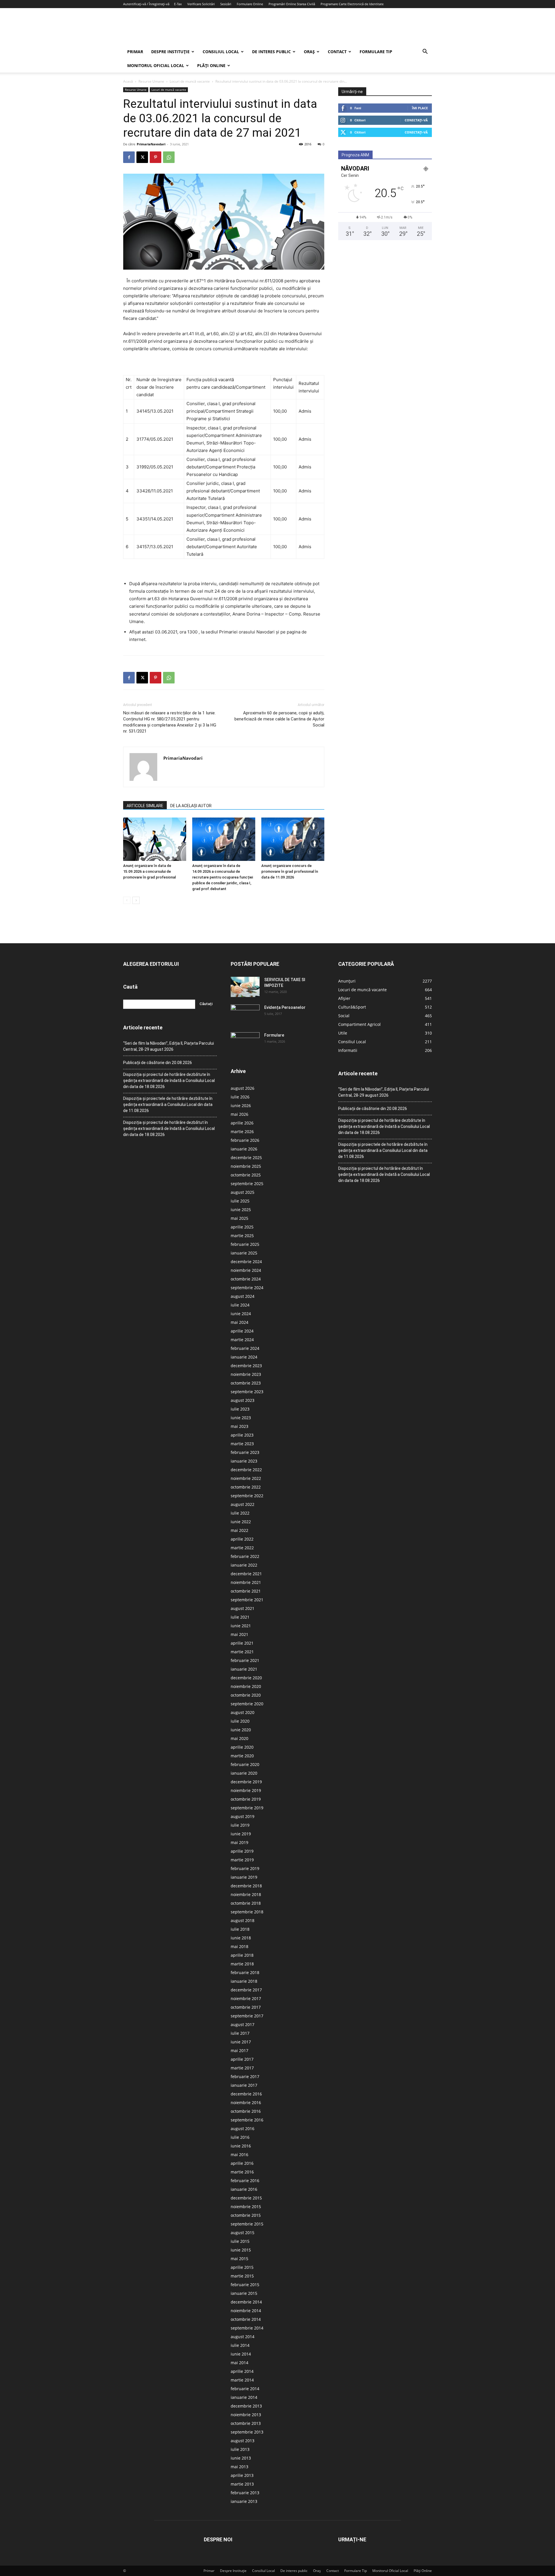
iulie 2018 (240, 1929)
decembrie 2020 (246, 1678)
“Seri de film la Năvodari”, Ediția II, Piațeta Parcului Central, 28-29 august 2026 (169, 1046)
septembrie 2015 (247, 2224)
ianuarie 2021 (244, 1669)
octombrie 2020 (246, 1695)
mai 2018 (239, 1946)
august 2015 (243, 2233)
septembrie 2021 (247, 1600)
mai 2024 (239, 1322)
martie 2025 (242, 1236)
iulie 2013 (240, 2449)
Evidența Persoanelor (285, 1007)
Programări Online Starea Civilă (292, 4)
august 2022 (243, 1504)
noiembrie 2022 (246, 1478)
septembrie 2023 (247, 1392)
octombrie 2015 (246, 2215)
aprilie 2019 (242, 1851)
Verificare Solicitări (201, 4)
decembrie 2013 (246, 2406)
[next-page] (136, 900)
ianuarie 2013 (244, 2501)
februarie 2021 (245, 1660)
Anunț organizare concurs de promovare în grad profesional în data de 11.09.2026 (290, 871)
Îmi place (420, 108)
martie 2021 (242, 1652)
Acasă (128, 81)
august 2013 (243, 2441)
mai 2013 (239, 2467)
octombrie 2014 (246, 2319)
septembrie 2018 (247, 1912)
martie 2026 (242, 1132)
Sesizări (226, 4)
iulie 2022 (240, 1513)
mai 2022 (239, 1530)
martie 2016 (242, 2172)
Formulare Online (250, 4)
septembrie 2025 (247, 1184)
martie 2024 (242, 1340)
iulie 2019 (240, 1825)
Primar (135, 52)
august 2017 (243, 2024)
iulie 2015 (240, 2241)
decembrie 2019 (246, 1782)
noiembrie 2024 (246, 1270)
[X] (142, 157)
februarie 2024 (245, 1348)
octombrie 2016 (246, 2111)
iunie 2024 (241, 1314)
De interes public (271, 52)
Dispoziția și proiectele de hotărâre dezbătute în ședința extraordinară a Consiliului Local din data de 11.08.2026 (168, 1104)
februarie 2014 (245, 2389)
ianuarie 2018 (244, 1981)
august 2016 (243, 2129)
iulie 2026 (240, 1097)
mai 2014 (239, 2363)
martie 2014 (242, 2380)
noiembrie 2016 (246, 2103)
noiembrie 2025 (246, 1166)
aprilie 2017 (242, 2059)
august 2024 (243, 1296)
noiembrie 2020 (246, 1686)
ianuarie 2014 (244, 2397)
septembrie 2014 (247, 2328)
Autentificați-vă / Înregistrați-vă (146, 4)
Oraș (309, 52)
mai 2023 (239, 1426)
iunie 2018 (241, 1938)
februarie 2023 (245, 1452)
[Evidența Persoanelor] (245, 1015)
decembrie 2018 (246, 1886)
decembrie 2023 (246, 1366)
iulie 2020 (240, 1721)
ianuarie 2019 (244, 1877)
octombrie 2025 (246, 1175)
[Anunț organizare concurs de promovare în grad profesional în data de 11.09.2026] (293, 839)
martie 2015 (242, 2276)
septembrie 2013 (247, 2432)
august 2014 (243, 2337)
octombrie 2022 (246, 1487)
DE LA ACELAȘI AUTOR (191, 806)
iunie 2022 (241, 1522)
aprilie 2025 (242, 1227)
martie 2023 (242, 1444)
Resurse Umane (151, 81)
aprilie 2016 (242, 2163)
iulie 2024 (240, 1305)
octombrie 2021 (246, 1591)
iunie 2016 (241, 2146)
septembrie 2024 (247, 1288)
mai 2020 (239, 1738)
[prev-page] (127, 900)
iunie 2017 (241, 2042)
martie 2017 (242, 2068)
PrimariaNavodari (151, 144)
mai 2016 (239, 2155)
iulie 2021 (240, 1617)
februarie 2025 (245, 1244)
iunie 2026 (241, 1106)
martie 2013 (242, 2484)
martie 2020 (242, 1756)
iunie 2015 (241, 2250)
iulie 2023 (240, 1409)
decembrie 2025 (246, 1158)
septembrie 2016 (247, 2120)
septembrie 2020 (247, 1704)
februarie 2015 (245, 2285)
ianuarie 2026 (244, 1149)
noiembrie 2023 (246, 1374)
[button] (425, 52)
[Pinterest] (156, 157)
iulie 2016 (240, 2137)
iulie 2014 (240, 2345)
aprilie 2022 (242, 1539)
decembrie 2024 (246, 1262)
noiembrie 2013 (246, 2415)
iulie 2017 (240, 2033)
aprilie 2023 (242, 1435)
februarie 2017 (245, 2076)
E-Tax (178, 4)
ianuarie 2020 (244, 1773)
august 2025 (243, 1192)
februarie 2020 (245, 1764)
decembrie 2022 (246, 1470)
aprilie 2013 (242, 2475)
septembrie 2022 (247, 1496)
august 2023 (243, 1400)
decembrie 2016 (246, 2094)
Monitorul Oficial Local (156, 65)
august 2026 (243, 1088)
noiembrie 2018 (246, 1894)
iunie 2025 (241, 1210)
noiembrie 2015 (246, 2207)
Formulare (274, 1035)
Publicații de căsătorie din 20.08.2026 (158, 1063)
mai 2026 (239, 1114)
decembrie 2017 (246, 1990)
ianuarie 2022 (244, 1565)
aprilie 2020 (242, 1747)
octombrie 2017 (246, 2007)
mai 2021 (239, 1634)
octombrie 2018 (246, 1903)
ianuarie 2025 (244, 1253)
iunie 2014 (241, 2354)
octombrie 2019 (246, 1799)
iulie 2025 (240, 1201)
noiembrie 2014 (246, 2311)
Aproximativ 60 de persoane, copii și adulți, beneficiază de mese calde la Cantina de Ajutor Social (279, 719)
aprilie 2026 (242, 1123)
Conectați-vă (416, 120)
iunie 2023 (241, 1418)
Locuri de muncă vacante (190, 81)
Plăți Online (211, 65)
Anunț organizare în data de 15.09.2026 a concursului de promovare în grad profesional (149, 871)
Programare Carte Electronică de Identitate (352, 4)
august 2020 (243, 1712)
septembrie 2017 (247, 2016)
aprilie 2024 (242, 1331)
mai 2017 (239, 2050)
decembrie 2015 (246, 2198)
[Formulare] (245, 1042)
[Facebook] (129, 157)
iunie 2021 (241, 1626)
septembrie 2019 (247, 1808)
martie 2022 (242, 1548)
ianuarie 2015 (244, 2293)
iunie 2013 (241, 2458)
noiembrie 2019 (246, 1790)
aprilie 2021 (242, 1643)
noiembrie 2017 (246, 1998)
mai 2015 (239, 2259)
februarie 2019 (245, 1868)
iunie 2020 (241, 1730)
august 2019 (243, 1816)
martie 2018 (242, 1964)
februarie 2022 (245, 1556)
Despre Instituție (170, 52)
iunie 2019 (241, 1834)
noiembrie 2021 (246, 1582)
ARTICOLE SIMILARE (145, 806)
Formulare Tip (376, 52)
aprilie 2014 (242, 2371)
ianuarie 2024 (244, 1357)
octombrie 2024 (246, 1279)
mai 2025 (239, 1218)
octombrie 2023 (246, 1383)
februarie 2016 (245, 2181)
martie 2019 (242, 1860)
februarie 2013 (245, 2493)
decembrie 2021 (246, 1574)
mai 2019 (239, 1842)
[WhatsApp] (169, 157)
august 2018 (243, 1920)
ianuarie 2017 (244, 2085)
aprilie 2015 (242, 2267)
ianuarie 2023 (244, 1461)
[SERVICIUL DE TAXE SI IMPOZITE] (245, 987)
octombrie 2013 (246, 2423)
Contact (337, 52)
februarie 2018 (245, 1972)
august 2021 (243, 1608)
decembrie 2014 (246, 2302)
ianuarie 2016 (244, 2189)
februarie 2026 (245, 1140)
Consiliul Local (221, 52)
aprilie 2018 (242, 1955)
